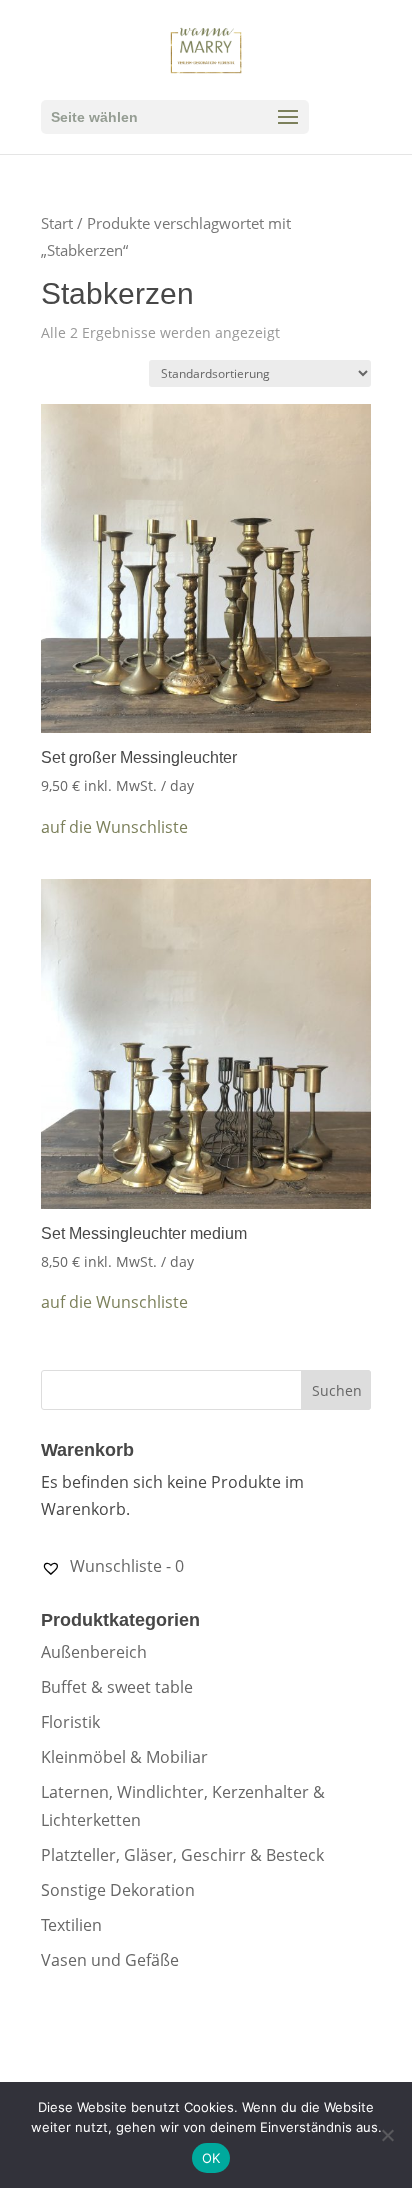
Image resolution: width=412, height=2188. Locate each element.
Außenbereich (94, 1652)
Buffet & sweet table (117, 1687)
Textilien (71, 1925)
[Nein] (387, 2135)
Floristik (70, 1722)
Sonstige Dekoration (118, 1890)
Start (57, 223)
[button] (114, 827)
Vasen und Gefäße (110, 1960)
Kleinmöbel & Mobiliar (124, 1757)
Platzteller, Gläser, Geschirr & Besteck (182, 1855)
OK (211, 2158)
